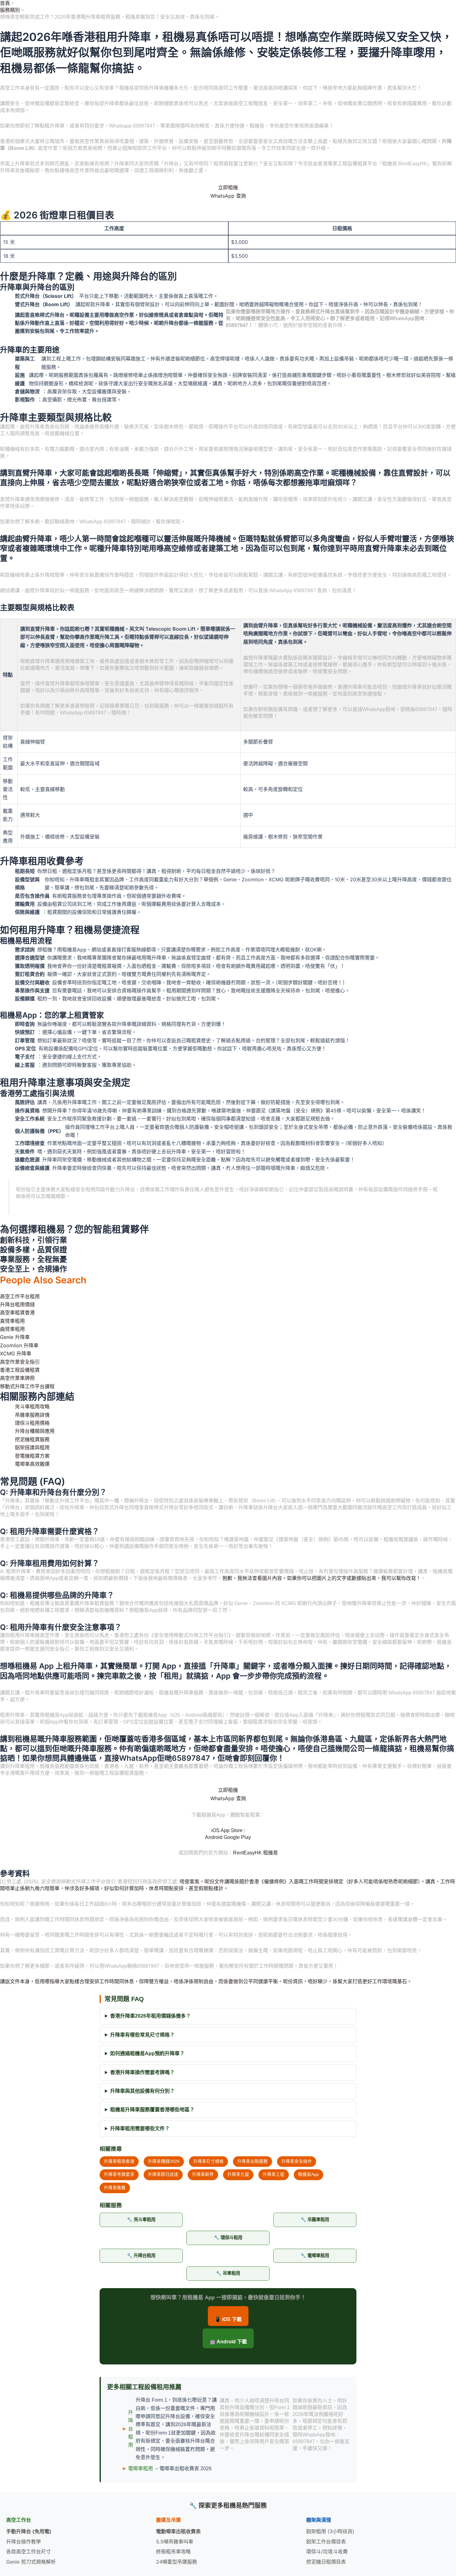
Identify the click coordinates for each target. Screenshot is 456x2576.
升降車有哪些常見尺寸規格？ (142, 2035)
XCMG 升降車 (16, 1353)
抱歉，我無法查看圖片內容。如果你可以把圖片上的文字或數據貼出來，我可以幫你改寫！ (322, 1578)
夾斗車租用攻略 (32, 1407)
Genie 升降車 (15, 1337)
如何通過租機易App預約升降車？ (147, 2053)
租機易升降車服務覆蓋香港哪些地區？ (152, 2110)
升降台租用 (131, 2429)
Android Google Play (228, 1837)
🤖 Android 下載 (228, 2342)
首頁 (5, 3)
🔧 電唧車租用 (315, 2256)
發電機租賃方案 (32, 1456)
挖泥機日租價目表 (326, 2562)
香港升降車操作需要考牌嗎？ (142, 2072)
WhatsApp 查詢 (228, 196)
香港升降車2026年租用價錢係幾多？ (150, 2016)
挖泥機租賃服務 (32, 1439)
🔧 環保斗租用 (228, 2238)
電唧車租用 (141, 2469)
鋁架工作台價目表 (326, 2542)
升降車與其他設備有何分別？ (142, 2091)
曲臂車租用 (12, 1329)
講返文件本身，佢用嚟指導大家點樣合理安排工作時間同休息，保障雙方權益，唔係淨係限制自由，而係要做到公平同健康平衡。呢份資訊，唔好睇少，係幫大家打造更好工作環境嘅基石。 (206, 1981)
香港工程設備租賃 (20, 1370)
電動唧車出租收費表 (178, 2531)
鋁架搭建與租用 (32, 1447)
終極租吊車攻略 (173, 2551)
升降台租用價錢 (17, 1304)
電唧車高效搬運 (32, 1464)
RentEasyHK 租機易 (255, 1853)
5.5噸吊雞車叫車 (175, 2542)
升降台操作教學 (24, 2542)
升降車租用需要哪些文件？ (140, 2129)
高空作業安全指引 (20, 1362)
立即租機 (228, 187)
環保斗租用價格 (32, 1423)
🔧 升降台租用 (141, 2256)
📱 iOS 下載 (228, 2319)
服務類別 (10, 10)
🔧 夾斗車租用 (141, 2220)
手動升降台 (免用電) (29, 2531)
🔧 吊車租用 (228, 2273)
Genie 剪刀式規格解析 (31, 2562)
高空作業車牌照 (17, 1378)
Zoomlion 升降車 (19, 1345)
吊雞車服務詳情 (32, 1415)
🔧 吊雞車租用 (315, 2220)
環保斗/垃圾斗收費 (327, 2551)
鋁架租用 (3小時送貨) (330, 2531)
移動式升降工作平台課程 (27, 1386)
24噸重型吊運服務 (177, 2562)
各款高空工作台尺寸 (29, 2551)
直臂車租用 (12, 1321)
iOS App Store (227, 1830)
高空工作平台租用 (20, 1296)
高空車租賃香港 (17, 1313)
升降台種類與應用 (35, 1431)
